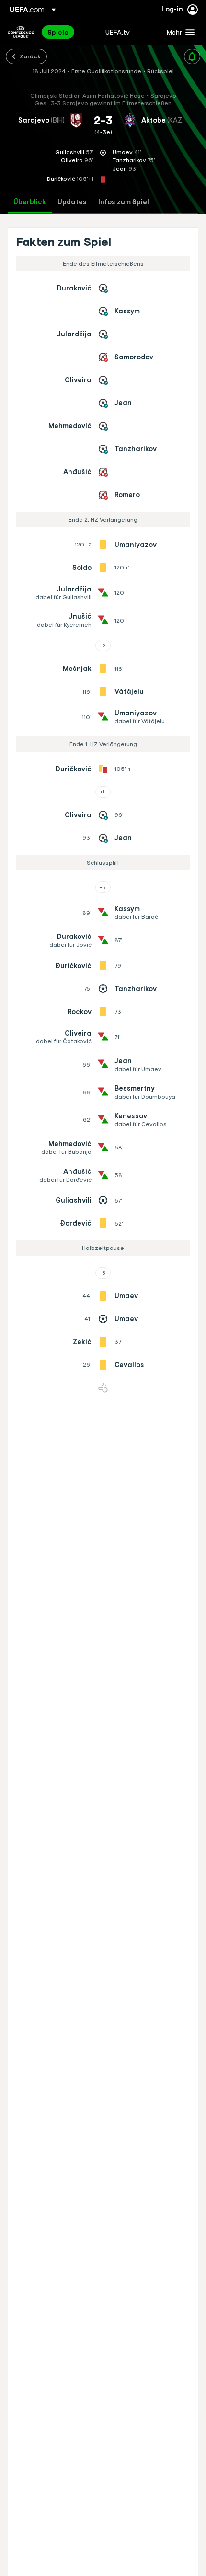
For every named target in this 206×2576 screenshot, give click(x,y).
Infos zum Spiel (124, 202)
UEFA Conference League (21, 32)
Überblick (30, 202)
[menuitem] (68, 32)
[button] (178, 32)
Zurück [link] (30, 56)
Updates (72, 202)
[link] (58, 32)
